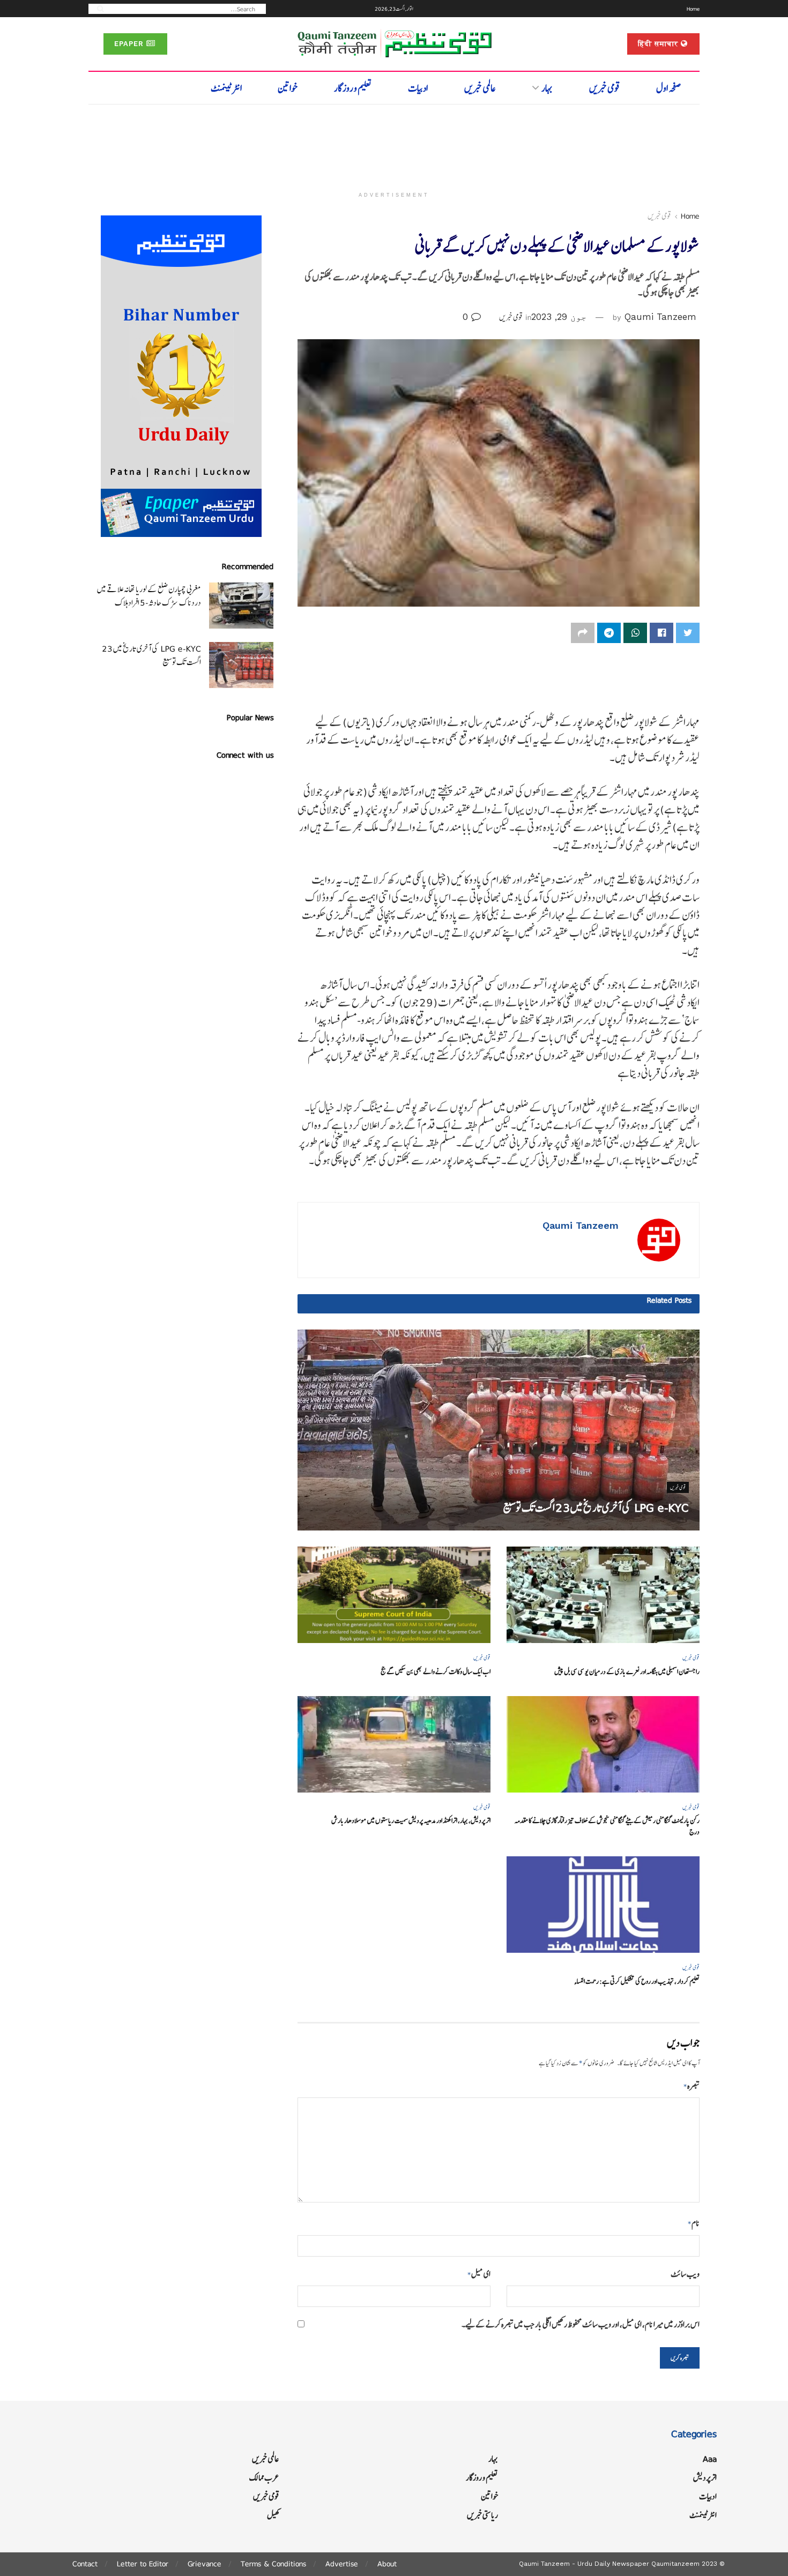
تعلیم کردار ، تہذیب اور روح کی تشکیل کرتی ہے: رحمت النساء (637, 1981)
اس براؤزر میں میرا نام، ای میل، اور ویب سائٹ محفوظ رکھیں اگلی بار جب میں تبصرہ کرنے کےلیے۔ (581, 2324)
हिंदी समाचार (659, 44)
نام (694, 2223)
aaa (710, 2459)
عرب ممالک (264, 2478)
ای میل (479, 2274)
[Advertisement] (394, 143)
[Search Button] (97, 8)
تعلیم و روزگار (353, 88)
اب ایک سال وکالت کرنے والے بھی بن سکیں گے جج (436, 1672)
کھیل (273, 2515)
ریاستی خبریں (482, 2515)
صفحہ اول (669, 88)
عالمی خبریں (480, 88)
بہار (547, 88)
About (387, 2564)
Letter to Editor (143, 2564)
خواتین (288, 88)
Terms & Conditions (273, 2564)
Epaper (130, 44)
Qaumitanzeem (675, 2564)
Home (693, 9)
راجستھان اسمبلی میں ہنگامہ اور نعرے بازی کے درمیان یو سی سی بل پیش (627, 1672)
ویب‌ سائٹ (685, 2274)
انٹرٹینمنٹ (226, 88)
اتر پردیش (705, 2478)
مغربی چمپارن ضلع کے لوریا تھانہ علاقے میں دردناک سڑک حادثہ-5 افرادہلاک (149, 596)
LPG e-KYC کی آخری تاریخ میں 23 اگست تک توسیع (596, 1508)
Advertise (342, 2564)
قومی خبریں (605, 88)
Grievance (205, 2564)
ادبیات (418, 88)
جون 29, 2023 (559, 317)
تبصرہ (692, 2086)
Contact (85, 2564)
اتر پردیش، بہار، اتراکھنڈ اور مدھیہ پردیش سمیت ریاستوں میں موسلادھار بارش (411, 1821)
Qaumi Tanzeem (660, 317)
